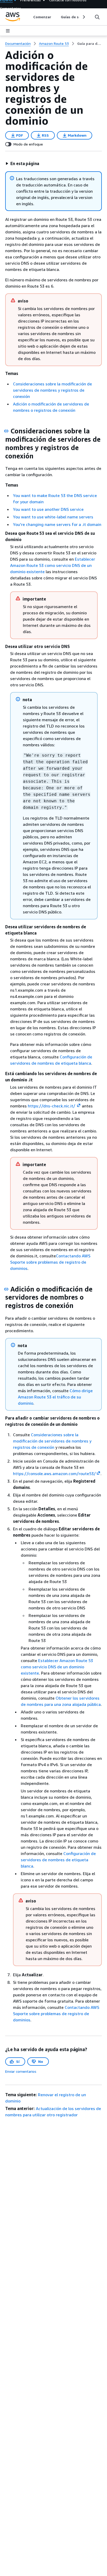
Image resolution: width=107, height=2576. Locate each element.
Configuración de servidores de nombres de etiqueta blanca (58, 1860)
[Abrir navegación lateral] (8, 31)
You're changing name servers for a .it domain (57, 524)
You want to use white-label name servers (53, 517)
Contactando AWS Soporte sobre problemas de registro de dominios (50, 1262)
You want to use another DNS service (48, 509)
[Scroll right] (83, 17)
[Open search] (97, 17)
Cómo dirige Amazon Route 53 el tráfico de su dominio (55, 1397)
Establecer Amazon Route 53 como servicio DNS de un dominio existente (53, 565)
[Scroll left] (29, 17)
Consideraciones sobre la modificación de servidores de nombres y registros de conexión (52, 390)
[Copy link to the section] (6, 431)
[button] (22, 163)
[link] (89, 44)
